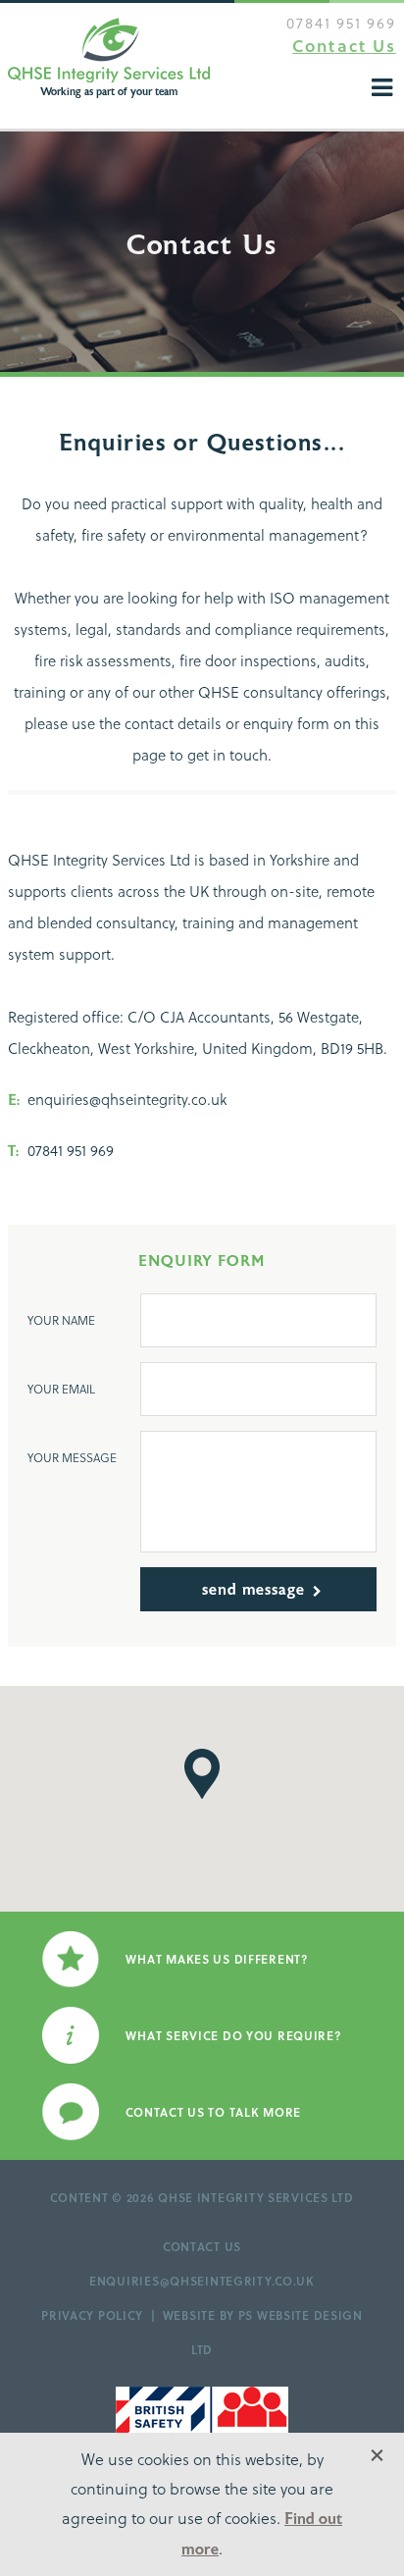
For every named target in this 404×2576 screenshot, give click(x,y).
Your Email (61, 1389)
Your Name (61, 1320)
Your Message (72, 1457)
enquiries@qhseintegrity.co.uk (202, 2281)
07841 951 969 (341, 23)
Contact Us (344, 46)
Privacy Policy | (102, 2315)
